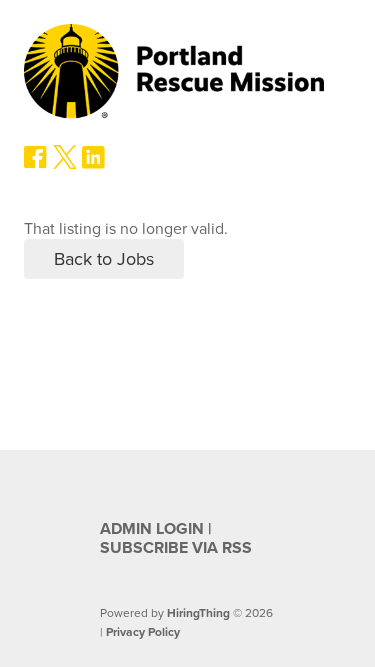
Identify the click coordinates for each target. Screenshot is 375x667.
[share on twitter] (65, 164)
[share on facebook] (36, 164)
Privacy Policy (143, 632)
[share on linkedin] (94, 165)
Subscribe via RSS (176, 548)
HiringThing (198, 613)
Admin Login (152, 529)
